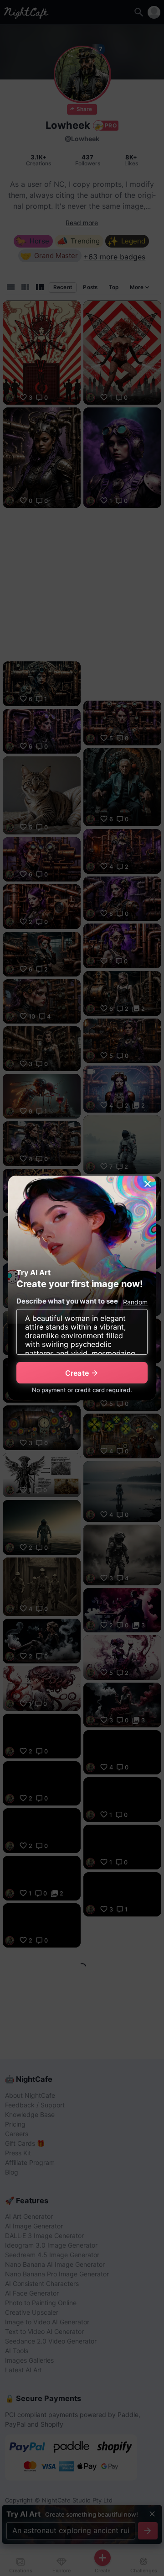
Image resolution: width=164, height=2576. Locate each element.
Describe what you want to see (67, 1301)
